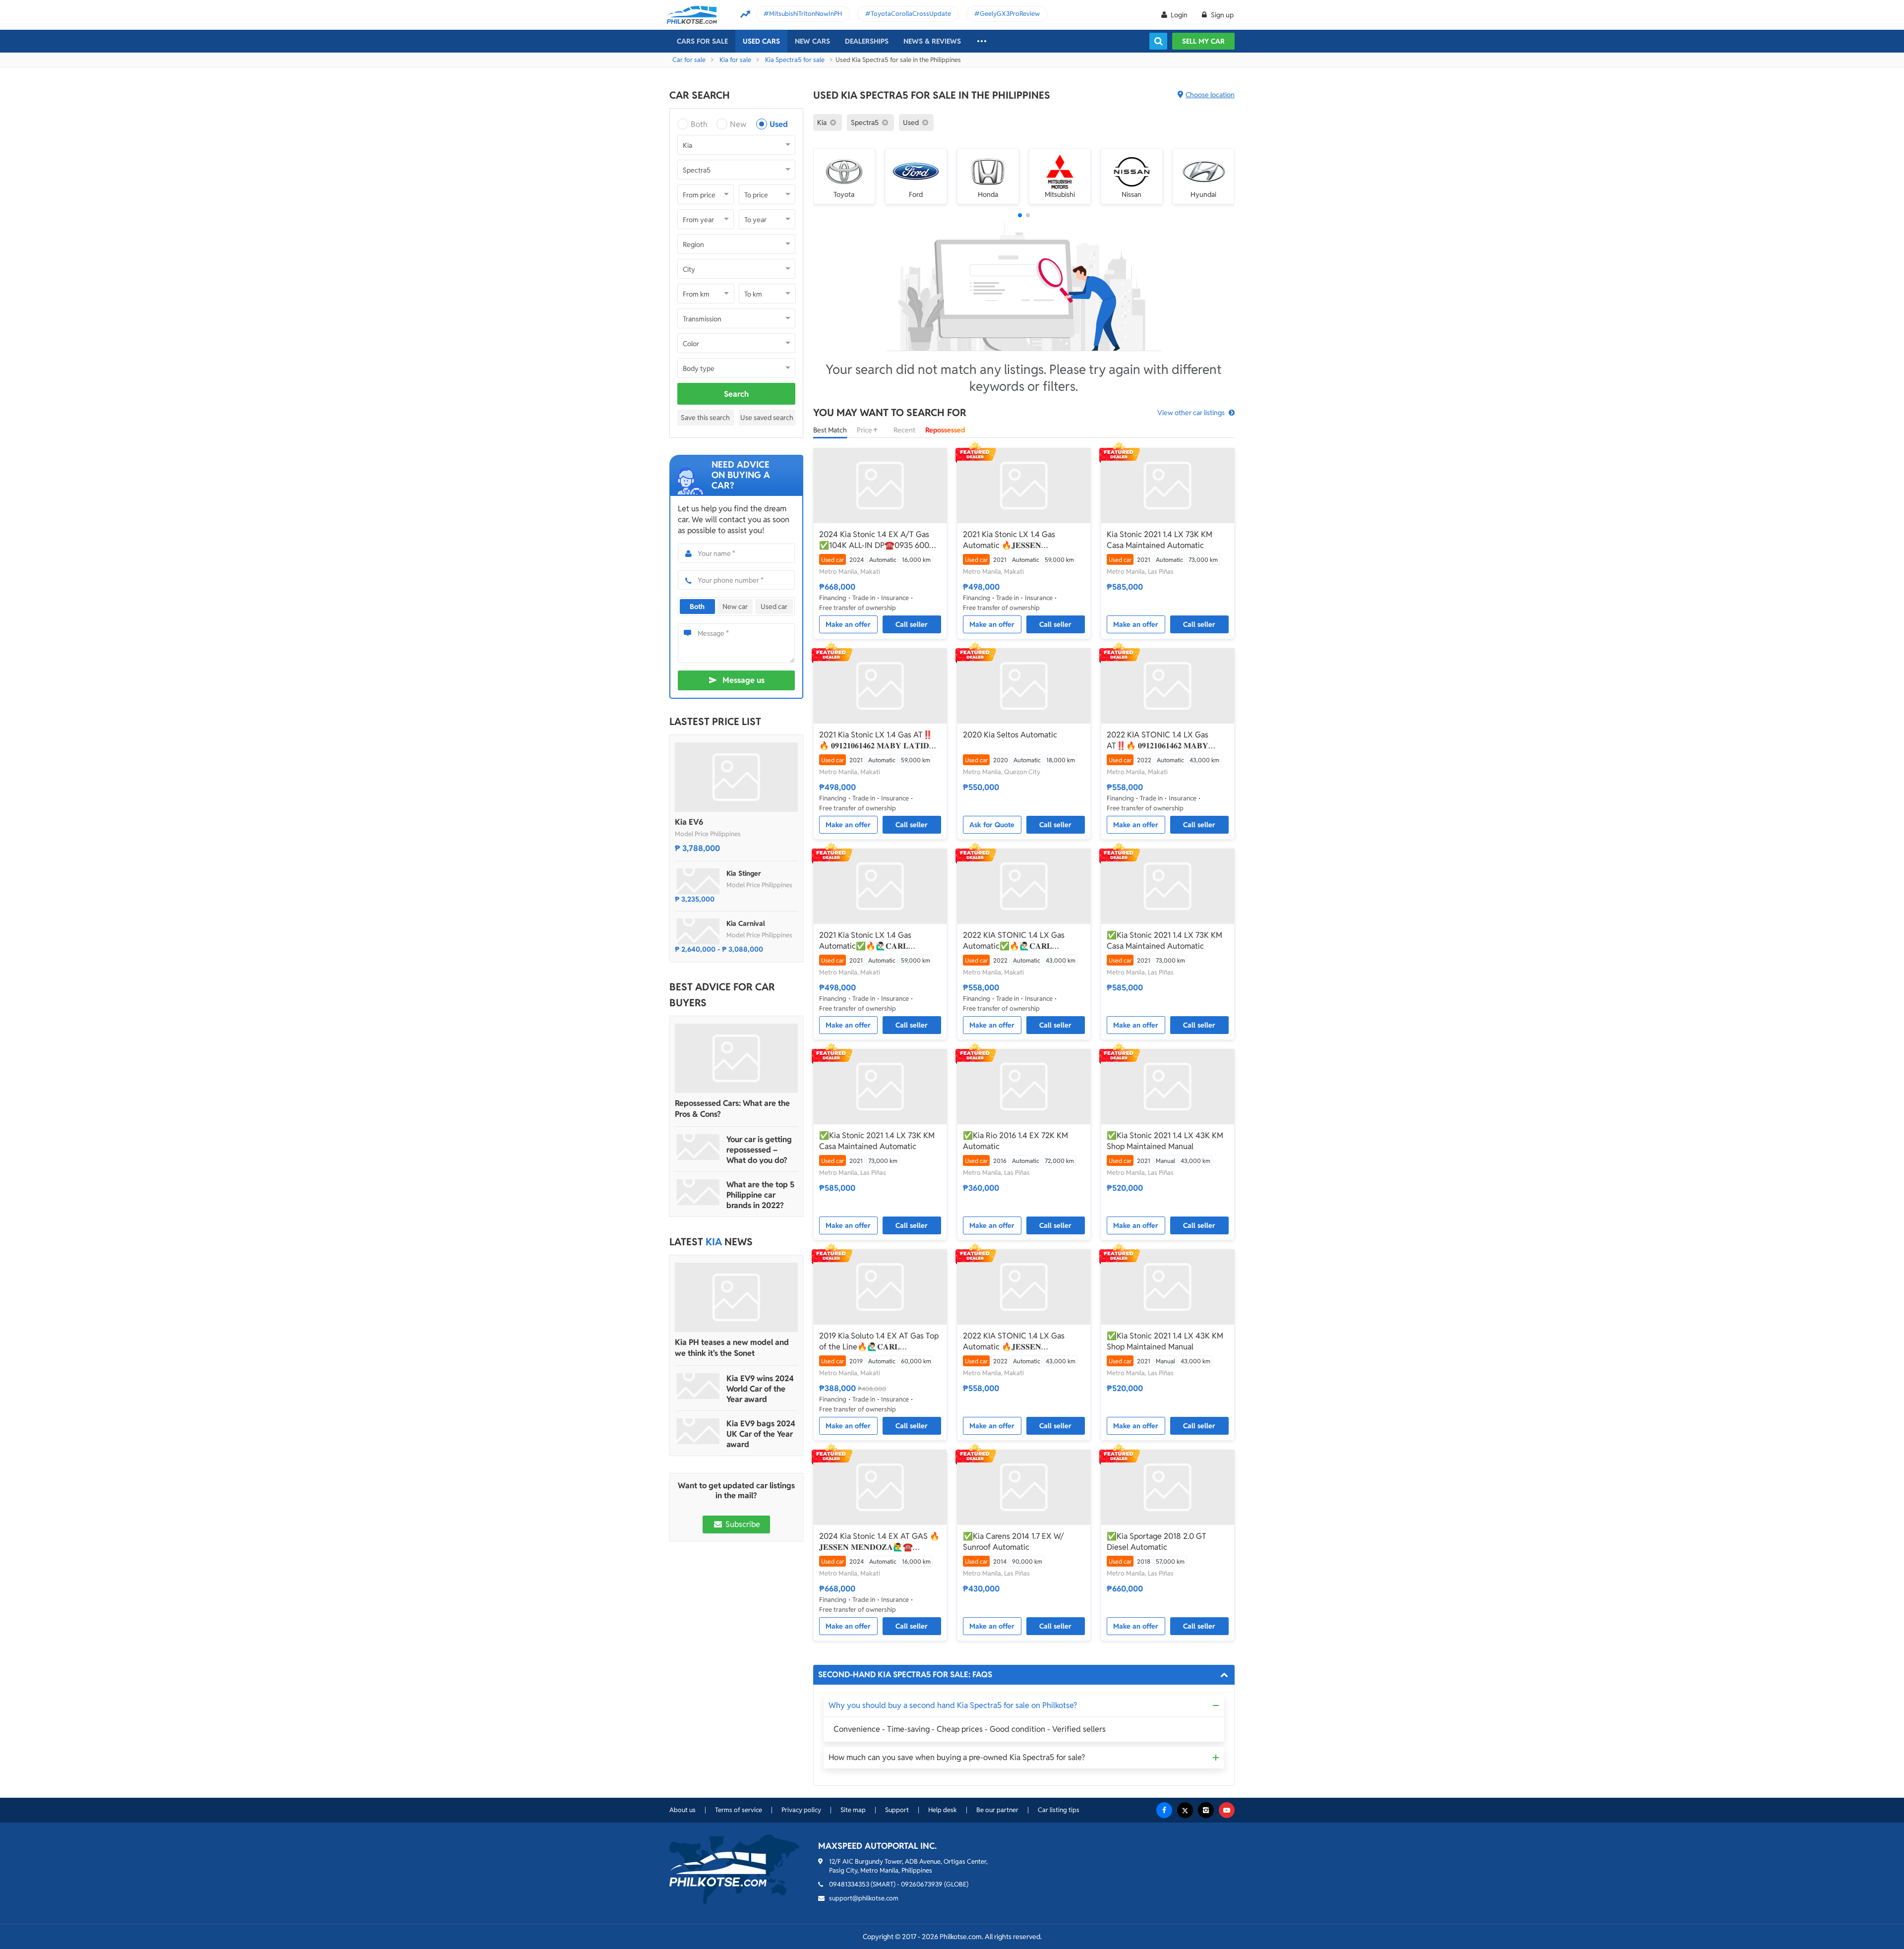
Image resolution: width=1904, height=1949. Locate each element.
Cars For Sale (702, 41)
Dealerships (867, 41)
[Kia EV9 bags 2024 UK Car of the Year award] (698, 1431)
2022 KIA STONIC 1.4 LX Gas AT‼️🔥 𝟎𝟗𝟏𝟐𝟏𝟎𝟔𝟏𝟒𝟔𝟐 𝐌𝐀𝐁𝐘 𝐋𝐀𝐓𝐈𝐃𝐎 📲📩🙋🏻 (1158, 740)
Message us (744, 680)
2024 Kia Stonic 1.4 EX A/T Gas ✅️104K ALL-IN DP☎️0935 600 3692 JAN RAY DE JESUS (874, 540)
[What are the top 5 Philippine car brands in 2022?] (698, 1192)
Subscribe (742, 1524)
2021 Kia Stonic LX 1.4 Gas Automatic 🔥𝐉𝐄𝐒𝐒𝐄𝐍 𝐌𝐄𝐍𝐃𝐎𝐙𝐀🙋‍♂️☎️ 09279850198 (1019, 540)
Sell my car (1203, 41)
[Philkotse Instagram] (1206, 1810)
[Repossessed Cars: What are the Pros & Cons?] (736, 1058)
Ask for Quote (992, 825)
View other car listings (1191, 413)
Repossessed (945, 430)
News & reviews (932, 41)
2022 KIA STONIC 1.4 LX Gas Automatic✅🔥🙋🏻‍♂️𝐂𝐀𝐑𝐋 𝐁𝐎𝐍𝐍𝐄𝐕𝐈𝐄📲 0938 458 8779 (1018, 941)
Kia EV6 (689, 822)
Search (736, 394)
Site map (853, 1810)
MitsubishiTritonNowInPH (805, 14)
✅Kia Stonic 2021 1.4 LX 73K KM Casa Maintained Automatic (1164, 941)
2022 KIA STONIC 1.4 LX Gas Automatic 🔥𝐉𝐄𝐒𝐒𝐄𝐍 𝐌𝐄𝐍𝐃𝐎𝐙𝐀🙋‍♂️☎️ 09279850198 (1019, 1341)
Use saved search (767, 418)
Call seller (912, 624)
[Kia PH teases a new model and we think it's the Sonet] (736, 1297)
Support (897, 1810)
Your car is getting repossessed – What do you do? (759, 1150)
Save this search (705, 418)
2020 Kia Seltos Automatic (1010, 735)
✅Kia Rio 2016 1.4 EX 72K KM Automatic (1015, 1141)
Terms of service (739, 1810)
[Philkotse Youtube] (1227, 1810)
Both (699, 124)
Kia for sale (735, 60)
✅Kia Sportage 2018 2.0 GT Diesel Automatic (1157, 1542)
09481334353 (849, 1884)
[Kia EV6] (736, 777)
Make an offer (848, 624)
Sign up (1221, 15)
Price (865, 430)
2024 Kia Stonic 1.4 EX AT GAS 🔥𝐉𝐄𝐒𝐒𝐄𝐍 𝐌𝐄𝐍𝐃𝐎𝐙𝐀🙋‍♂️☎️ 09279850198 (879, 1542)
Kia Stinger (744, 873)
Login (1179, 15)
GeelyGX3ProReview (1010, 14)
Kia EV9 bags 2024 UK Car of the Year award (761, 1434)
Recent (904, 430)
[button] (1020, 215)
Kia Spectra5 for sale (795, 60)
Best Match (830, 430)
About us (683, 1810)
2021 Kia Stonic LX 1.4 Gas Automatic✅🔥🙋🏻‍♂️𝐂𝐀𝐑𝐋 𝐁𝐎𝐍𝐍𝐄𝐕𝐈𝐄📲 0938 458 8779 (874, 941)
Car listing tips (1059, 1810)
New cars (812, 41)
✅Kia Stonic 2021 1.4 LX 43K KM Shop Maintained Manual (1165, 1141)
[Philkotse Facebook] (1164, 1810)
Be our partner (997, 1810)
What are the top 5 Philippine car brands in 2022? (760, 1195)
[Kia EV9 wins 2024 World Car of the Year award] (698, 1386)
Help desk (943, 1810)
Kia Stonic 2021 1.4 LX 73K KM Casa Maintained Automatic (1160, 540)
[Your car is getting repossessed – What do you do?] (698, 1147)
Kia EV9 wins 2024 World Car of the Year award (760, 1389)
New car (735, 607)
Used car (774, 607)
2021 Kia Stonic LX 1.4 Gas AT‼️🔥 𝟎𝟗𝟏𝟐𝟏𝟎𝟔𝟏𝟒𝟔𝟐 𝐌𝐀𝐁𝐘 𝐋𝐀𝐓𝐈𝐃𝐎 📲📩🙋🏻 (877, 740)
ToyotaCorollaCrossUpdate (911, 14)
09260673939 (922, 1884)
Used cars (761, 41)
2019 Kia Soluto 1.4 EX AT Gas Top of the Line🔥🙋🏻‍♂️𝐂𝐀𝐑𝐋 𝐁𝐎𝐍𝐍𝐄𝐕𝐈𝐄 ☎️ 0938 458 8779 (879, 1341)
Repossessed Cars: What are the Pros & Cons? (732, 1109)
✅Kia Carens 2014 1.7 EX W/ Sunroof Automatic (1013, 1542)
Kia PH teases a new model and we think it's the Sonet (732, 1348)
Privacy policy (801, 1810)
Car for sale (689, 60)
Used (779, 124)
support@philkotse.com (864, 1898)
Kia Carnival (746, 923)
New (738, 124)
